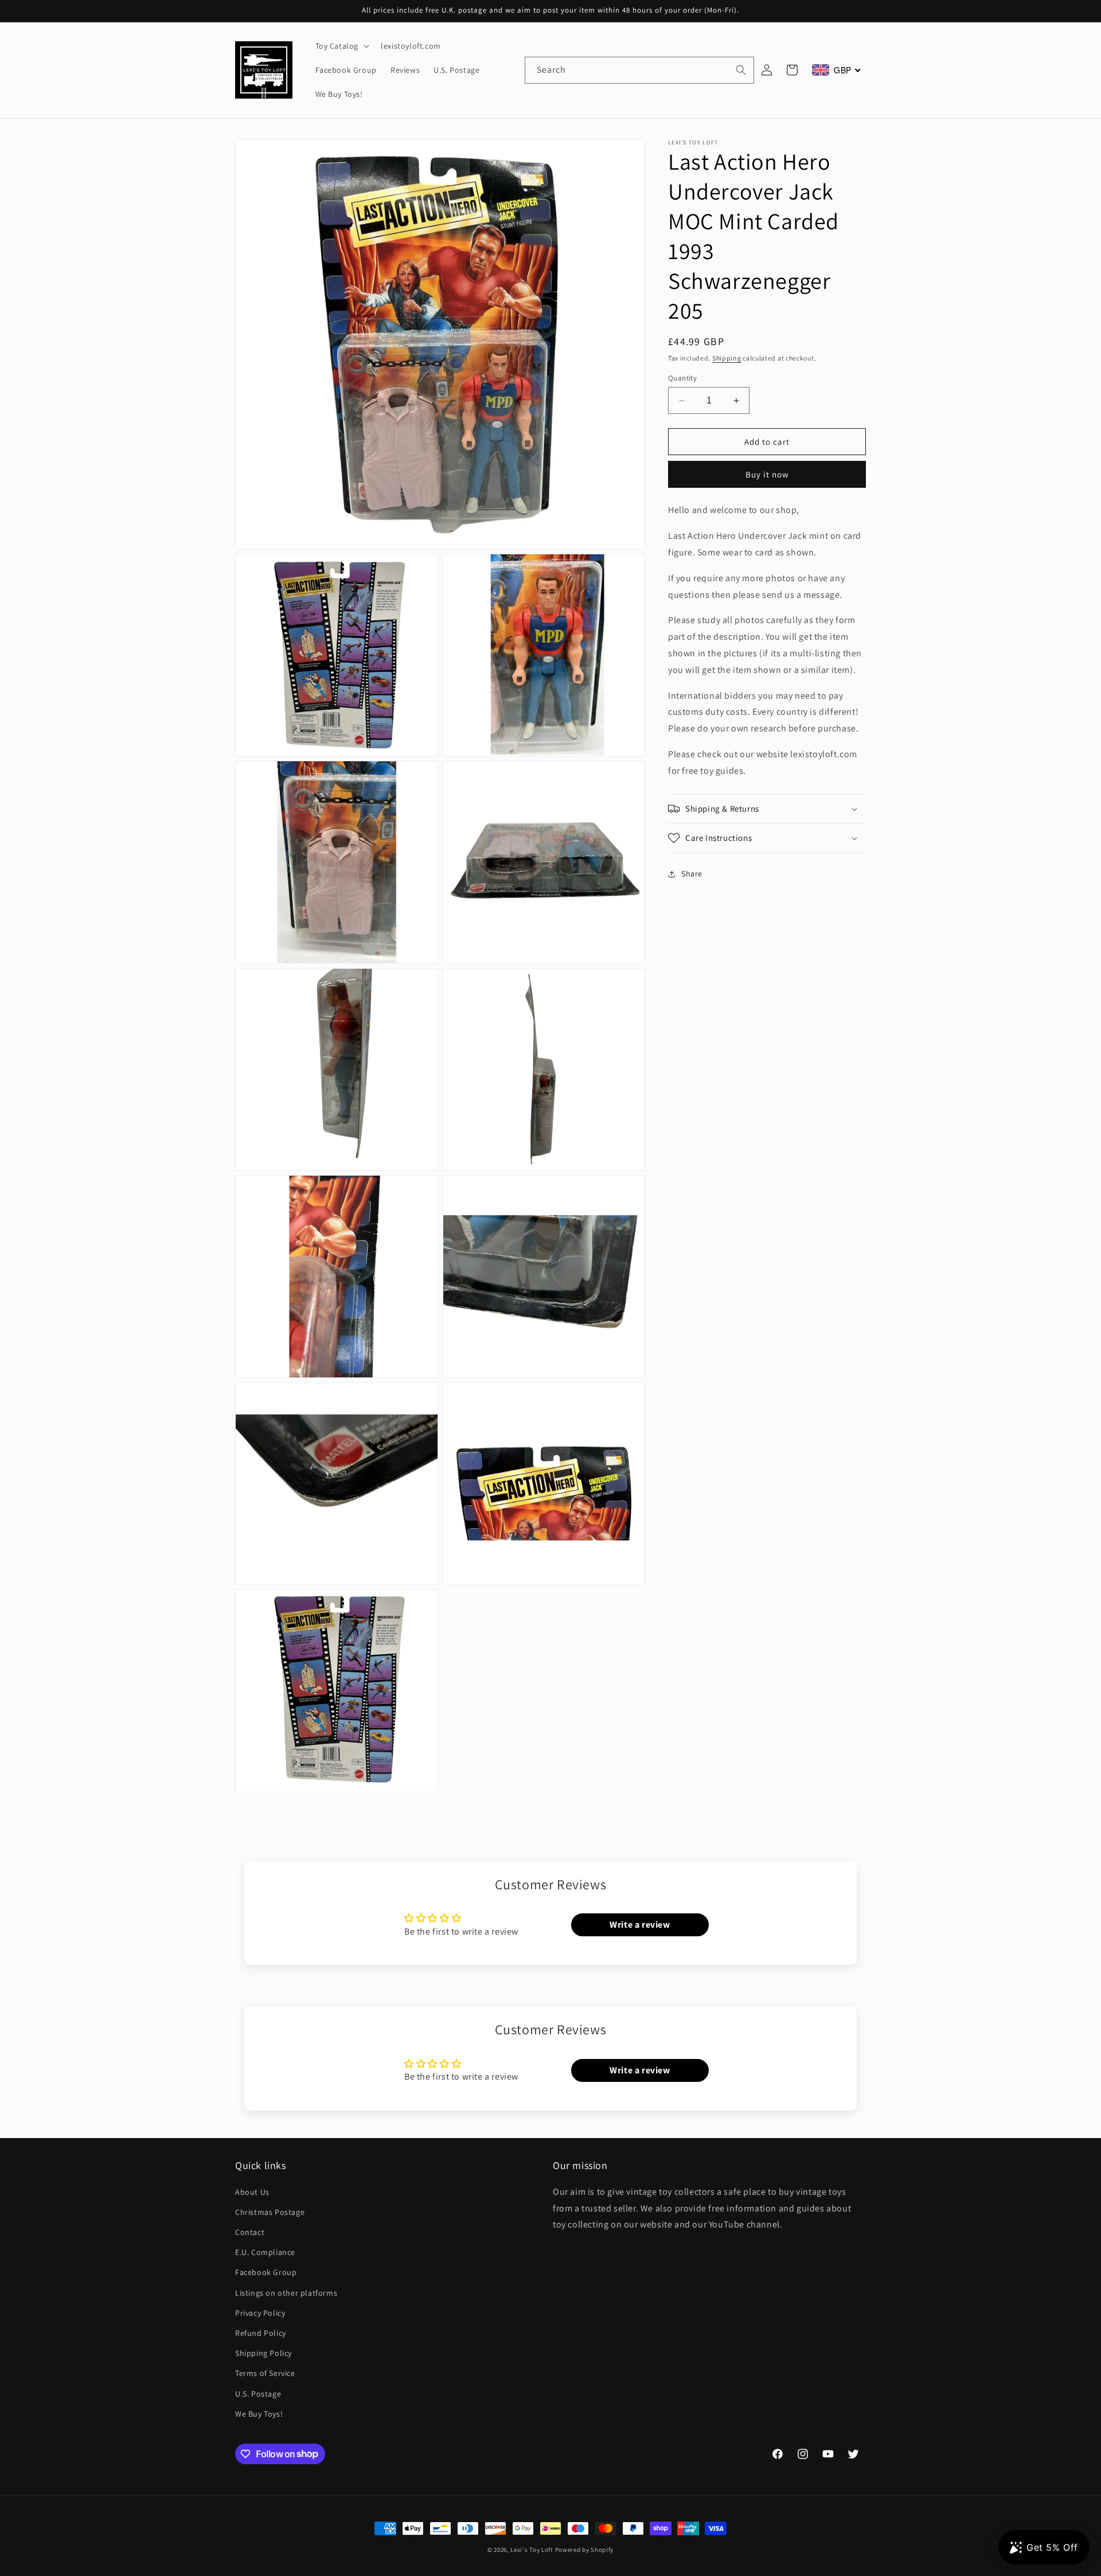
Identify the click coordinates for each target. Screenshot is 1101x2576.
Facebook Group (266, 2272)
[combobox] (639, 70)
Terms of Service (265, 2373)
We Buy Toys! (259, 2413)
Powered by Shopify (585, 2550)
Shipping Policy (263, 2353)
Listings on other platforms (286, 2292)
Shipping (727, 358)
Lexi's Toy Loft (532, 2550)
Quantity (682, 378)
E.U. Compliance (265, 2252)
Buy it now (767, 474)
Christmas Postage (270, 2212)
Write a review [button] (640, 1925)
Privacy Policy (260, 2312)
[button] (341, 46)
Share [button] (692, 874)
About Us (252, 2191)
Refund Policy (261, 2333)
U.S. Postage (258, 2393)
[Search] (741, 70)
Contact (250, 2232)
